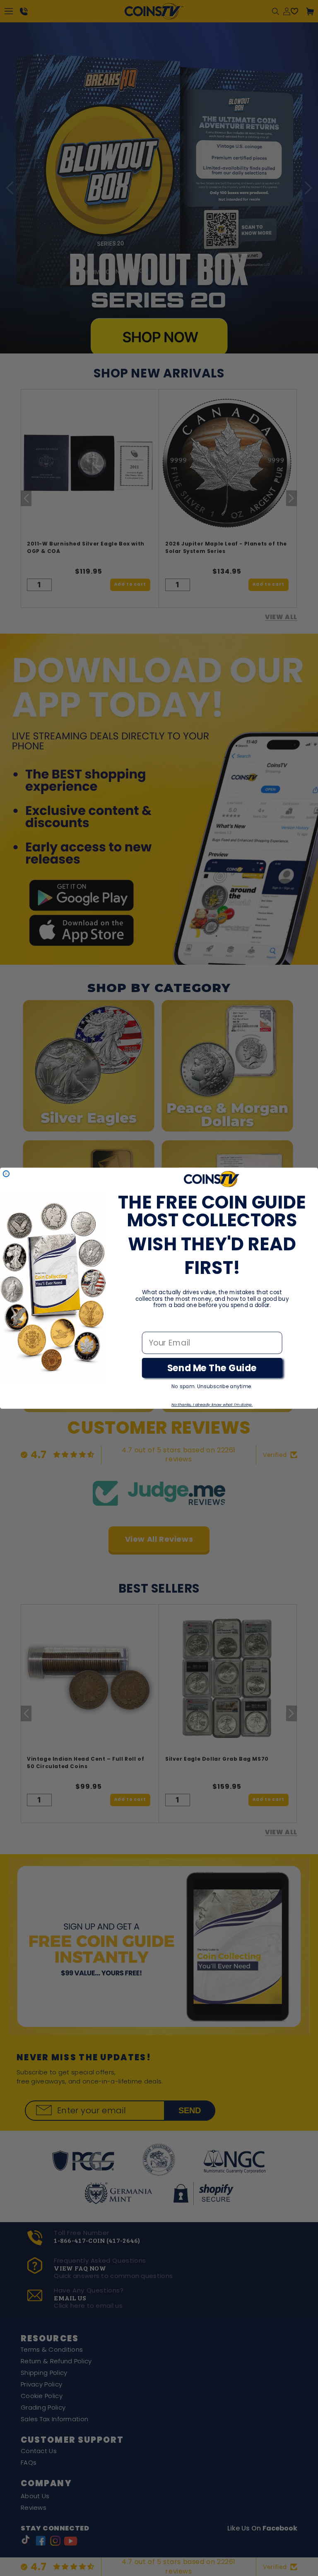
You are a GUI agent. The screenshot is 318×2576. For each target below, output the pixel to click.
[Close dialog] (6, 1173)
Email (153, 1323)
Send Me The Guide (212, 1368)
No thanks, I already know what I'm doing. (212, 1404)
